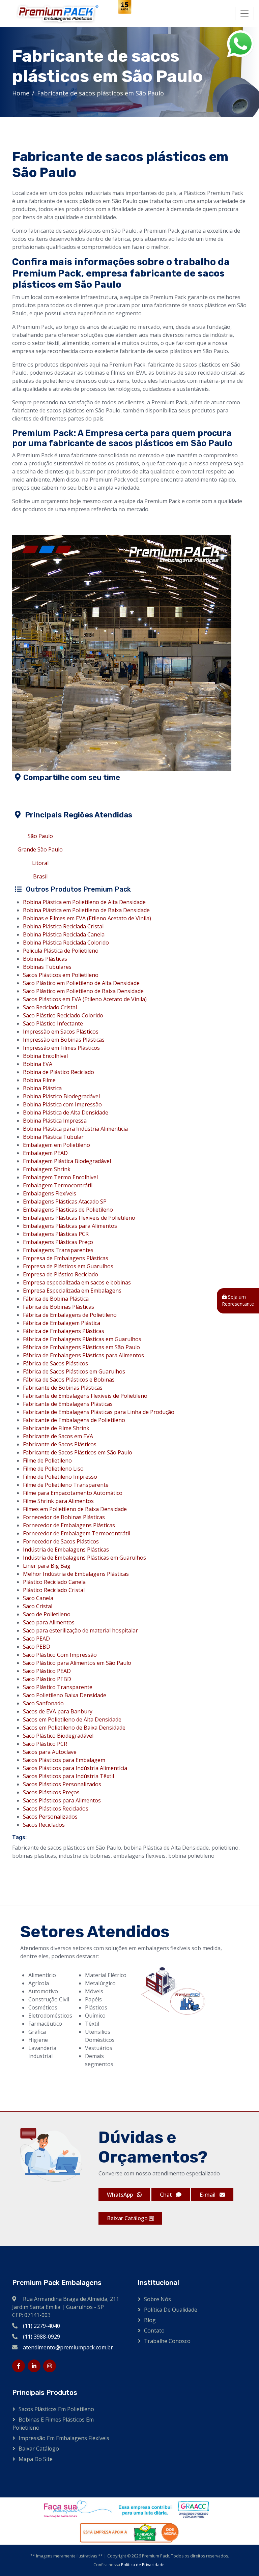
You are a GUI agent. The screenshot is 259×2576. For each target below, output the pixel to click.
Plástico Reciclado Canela (54, 1582)
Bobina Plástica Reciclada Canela (64, 934)
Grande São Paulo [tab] (40, 849)
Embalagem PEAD (45, 1153)
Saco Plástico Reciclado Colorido (63, 1015)
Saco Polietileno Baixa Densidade (65, 1695)
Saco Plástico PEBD (47, 1679)
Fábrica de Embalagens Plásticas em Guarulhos (82, 1339)
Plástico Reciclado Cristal (54, 1590)
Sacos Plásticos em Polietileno (61, 975)
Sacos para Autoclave (50, 1752)
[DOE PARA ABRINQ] (125, 2532)
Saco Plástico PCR (45, 1744)
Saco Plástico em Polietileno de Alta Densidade (81, 983)
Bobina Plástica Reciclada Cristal (63, 926)
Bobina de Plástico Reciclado (59, 1072)
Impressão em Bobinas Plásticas (64, 1040)
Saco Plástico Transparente (58, 1687)
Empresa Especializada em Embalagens (72, 1291)
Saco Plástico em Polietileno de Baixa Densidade (83, 991)
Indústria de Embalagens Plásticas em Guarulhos (84, 1558)
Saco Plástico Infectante (53, 1023)
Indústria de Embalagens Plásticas (66, 1550)
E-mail (208, 2195)
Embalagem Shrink (47, 1169)
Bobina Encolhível (45, 1056)
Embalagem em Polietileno (56, 1145)
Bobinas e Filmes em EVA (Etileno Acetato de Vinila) (87, 918)
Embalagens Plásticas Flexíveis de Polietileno (79, 1218)
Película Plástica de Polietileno (61, 951)
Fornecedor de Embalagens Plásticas (69, 1525)
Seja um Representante (238, 1300)
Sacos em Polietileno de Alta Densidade (72, 1719)
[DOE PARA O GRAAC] (125, 2509)
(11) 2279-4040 (41, 2326)
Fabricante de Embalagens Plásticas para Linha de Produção (99, 1412)
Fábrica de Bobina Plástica (56, 1299)
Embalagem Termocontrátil (58, 1185)
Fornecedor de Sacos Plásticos (61, 1541)
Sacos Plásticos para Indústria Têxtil (68, 1776)
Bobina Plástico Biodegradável (61, 1096)
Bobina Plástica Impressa (55, 1121)
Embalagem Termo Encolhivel (60, 1177)
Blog (150, 2320)
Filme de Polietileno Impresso (60, 1477)
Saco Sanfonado (43, 1703)
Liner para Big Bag (47, 1566)
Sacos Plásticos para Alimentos (62, 1800)
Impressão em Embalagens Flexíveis (64, 2438)
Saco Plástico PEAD (47, 1671)
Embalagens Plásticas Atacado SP (65, 1202)
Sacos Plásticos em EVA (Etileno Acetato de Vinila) (85, 999)
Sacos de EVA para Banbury (58, 1711)
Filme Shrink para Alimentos (58, 1501)
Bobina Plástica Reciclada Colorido (66, 943)
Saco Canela (38, 1598)
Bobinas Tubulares (47, 967)
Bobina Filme (39, 1080)
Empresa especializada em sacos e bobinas (77, 1282)
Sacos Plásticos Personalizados (62, 1784)
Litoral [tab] (40, 863)
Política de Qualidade (171, 2310)
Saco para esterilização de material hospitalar (80, 1630)
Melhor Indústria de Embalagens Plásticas (76, 1574)
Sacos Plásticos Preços (51, 1792)
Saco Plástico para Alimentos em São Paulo (77, 1663)
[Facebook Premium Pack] (19, 2366)
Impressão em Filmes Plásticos (61, 1048)
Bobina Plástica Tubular (53, 1137)
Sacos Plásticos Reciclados (56, 1808)
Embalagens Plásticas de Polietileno (68, 1210)
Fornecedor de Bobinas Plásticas (64, 1517)
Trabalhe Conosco (167, 2341)
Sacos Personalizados (50, 1817)
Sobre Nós (157, 2299)
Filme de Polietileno (47, 1460)
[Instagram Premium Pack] (50, 2366)
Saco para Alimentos (49, 1622)
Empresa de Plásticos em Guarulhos (68, 1266)
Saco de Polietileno (47, 1614)
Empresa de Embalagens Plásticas (66, 1258)
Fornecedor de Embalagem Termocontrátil (77, 1533)
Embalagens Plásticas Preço (58, 1242)
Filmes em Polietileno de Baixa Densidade (75, 1509)
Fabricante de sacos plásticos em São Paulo (100, 93)
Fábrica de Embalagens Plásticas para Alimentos (83, 1355)
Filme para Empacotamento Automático (73, 1493)
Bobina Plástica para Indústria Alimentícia (75, 1129)
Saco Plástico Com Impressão (60, 1655)
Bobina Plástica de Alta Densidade (66, 1112)
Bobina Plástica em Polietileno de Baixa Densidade (86, 910)
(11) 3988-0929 (41, 2337)
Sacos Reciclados (44, 1825)
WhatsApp (121, 2195)
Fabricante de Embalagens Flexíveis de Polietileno (85, 1396)
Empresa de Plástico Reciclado (61, 1274)
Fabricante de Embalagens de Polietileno (74, 1420)
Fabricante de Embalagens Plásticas (68, 1404)
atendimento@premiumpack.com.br (68, 2347)
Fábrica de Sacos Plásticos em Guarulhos (74, 1371)
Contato (154, 2331)
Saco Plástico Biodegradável (58, 1736)
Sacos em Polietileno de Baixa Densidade (74, 1728)
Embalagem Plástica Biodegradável (67, 1161)
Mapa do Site (36, 2459)
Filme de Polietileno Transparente (66, 1485)
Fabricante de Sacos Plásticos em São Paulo (78, 1452)
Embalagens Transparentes (58, 1250)
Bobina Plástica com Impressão (62, 1104)
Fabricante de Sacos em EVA (58, 1436)
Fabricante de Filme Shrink (56, 1428)
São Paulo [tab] (40, 836)
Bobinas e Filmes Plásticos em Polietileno (53, 2424)
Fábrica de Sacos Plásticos (55, 1363)
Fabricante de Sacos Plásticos (60, 1444)
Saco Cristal (38, 1606)
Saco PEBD (37, 1647)
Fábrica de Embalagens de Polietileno (70, 1315)
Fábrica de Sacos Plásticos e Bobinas (69, 1380)
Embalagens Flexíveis (50, 1193)
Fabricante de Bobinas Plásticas (63, 1388)
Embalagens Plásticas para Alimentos (70, 1226)
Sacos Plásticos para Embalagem (64, 1760)
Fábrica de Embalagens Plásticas (64, 1331)
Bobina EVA (38, 1064)
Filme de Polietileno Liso (53, 1469)
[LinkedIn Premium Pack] (34, 2366)
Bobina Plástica (42, 1088)
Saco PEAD (36, 1639)
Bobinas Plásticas (45, 959)
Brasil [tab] (40, 876)
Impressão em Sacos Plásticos (61, 1032)
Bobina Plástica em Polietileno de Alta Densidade (84, 902)
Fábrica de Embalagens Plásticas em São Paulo (81, 1347)
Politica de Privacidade (143, 2565)
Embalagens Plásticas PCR (56, 1234)
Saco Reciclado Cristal (50, 1007)
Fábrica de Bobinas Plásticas (59, 1307)
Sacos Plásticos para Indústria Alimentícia (75, 1768)
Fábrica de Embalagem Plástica (62, 1323)
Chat (167, 2195)
